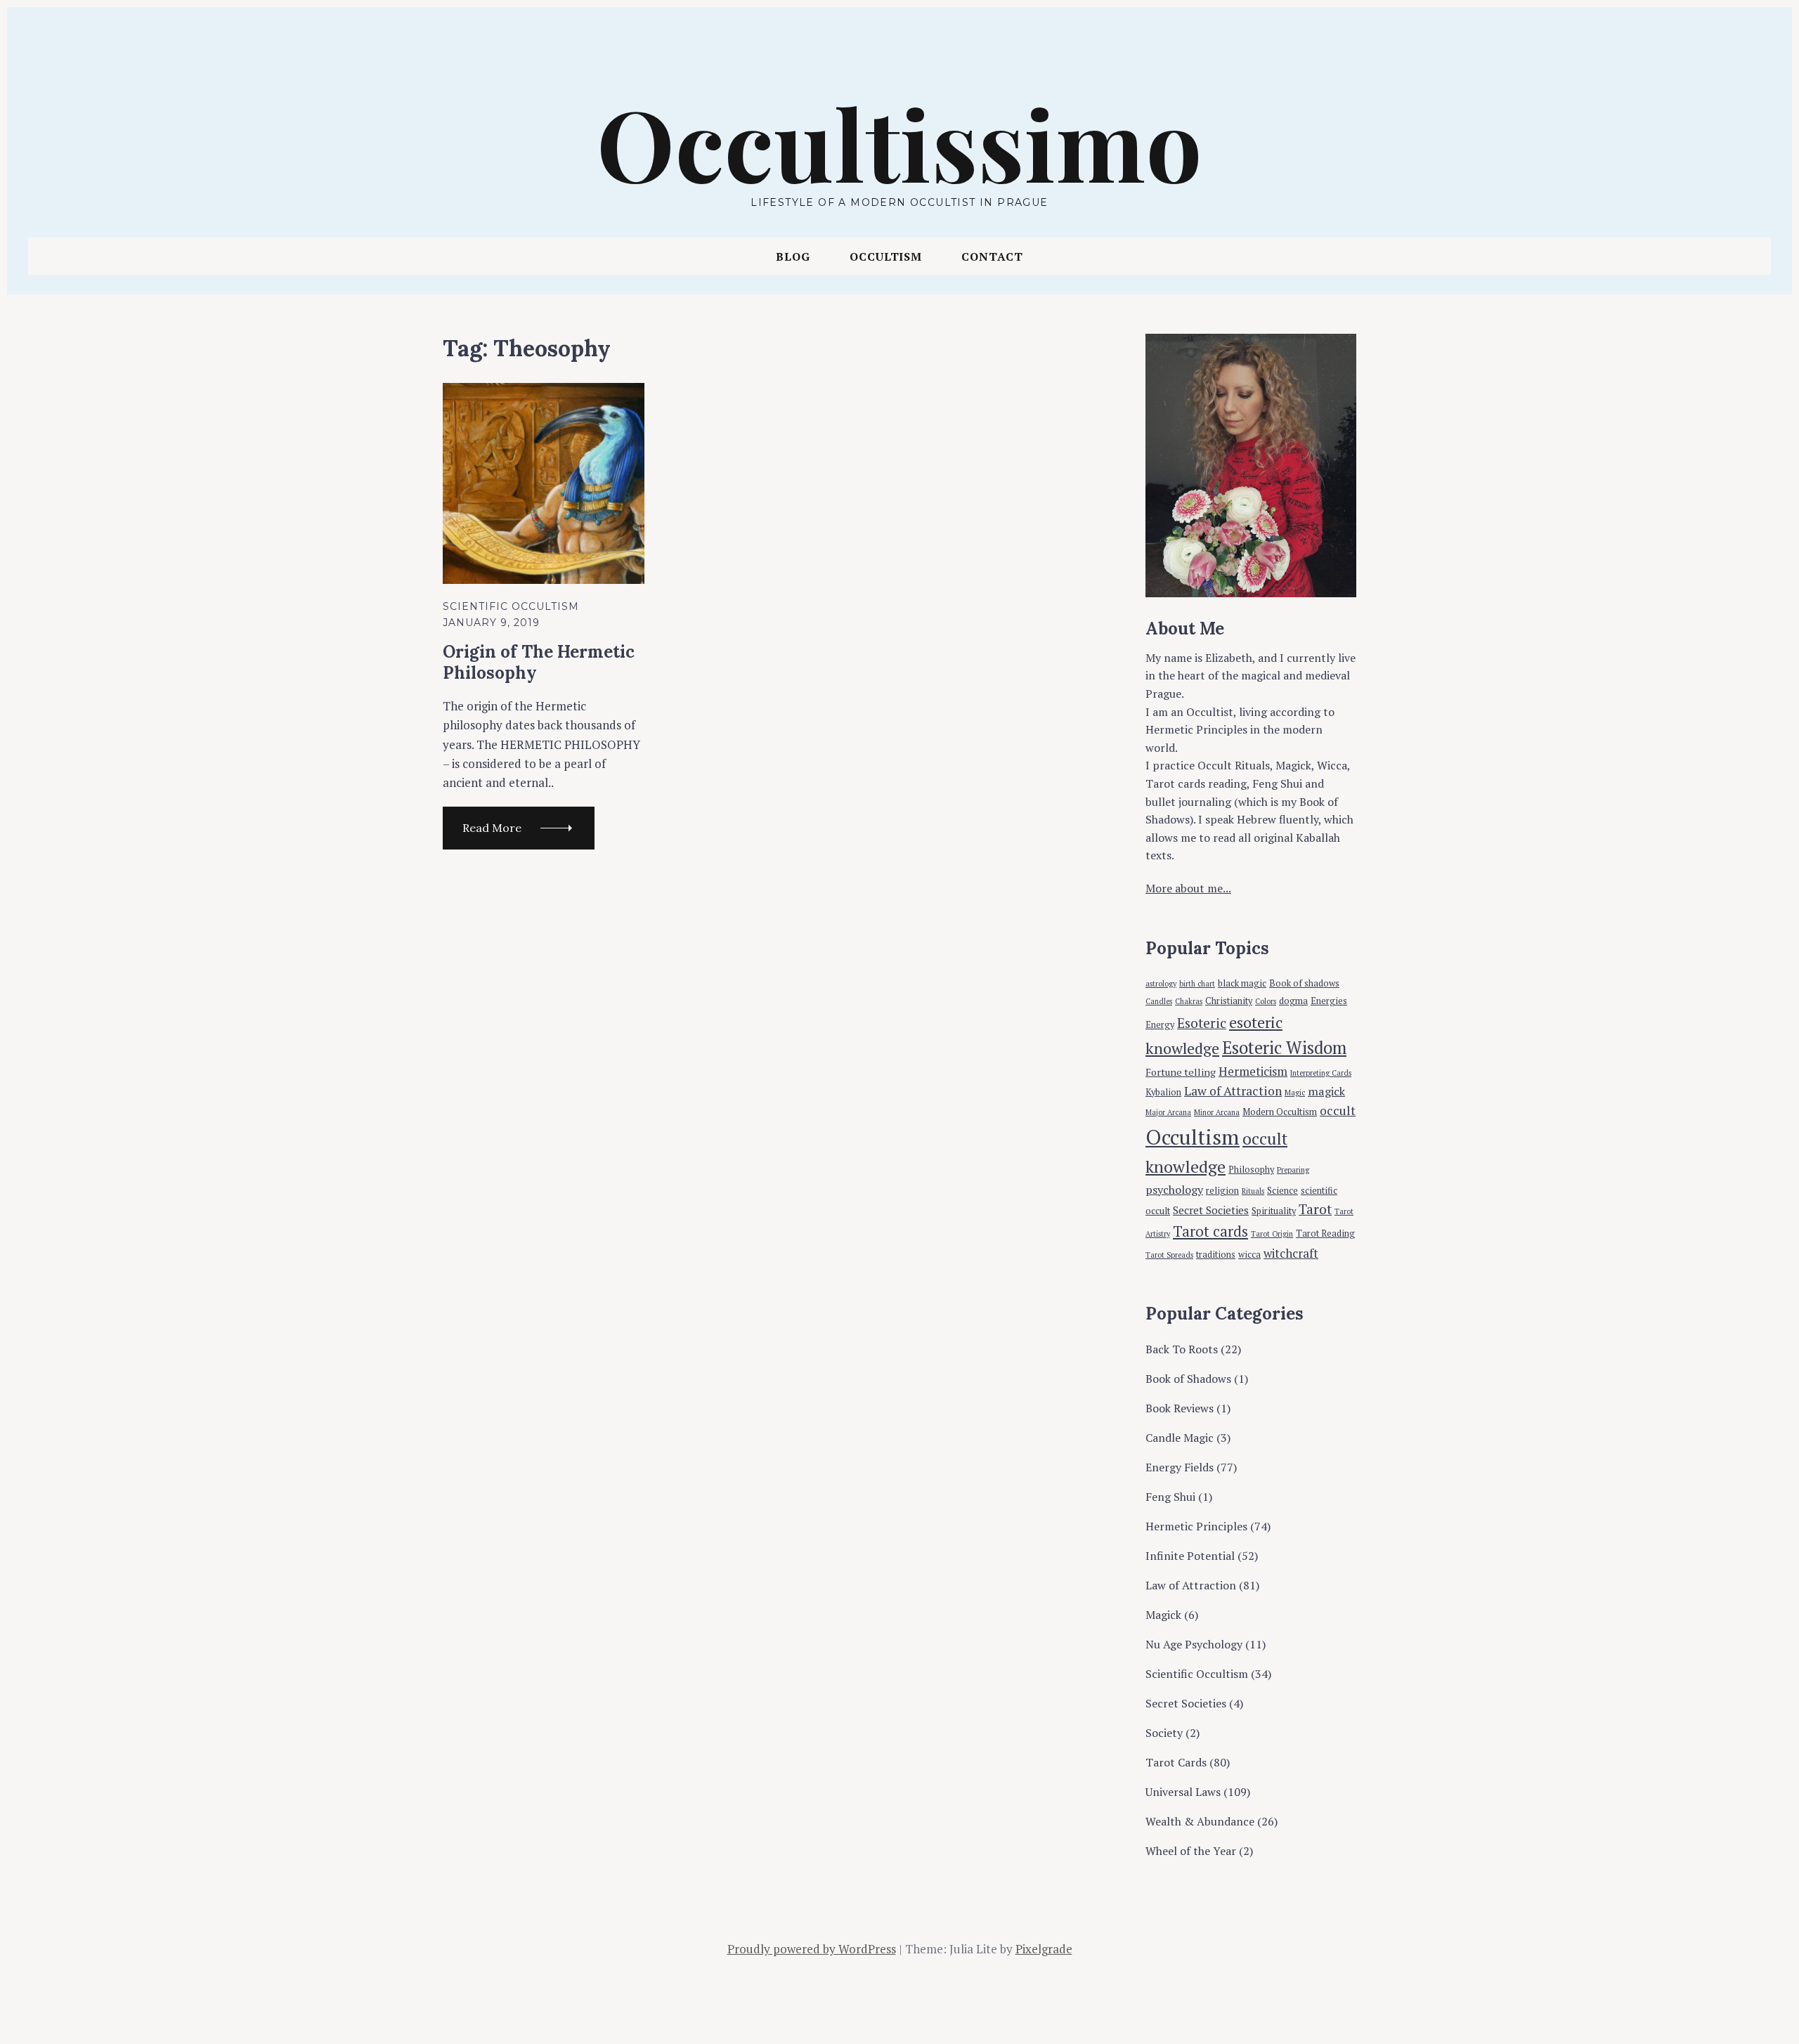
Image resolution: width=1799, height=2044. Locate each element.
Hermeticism (1253, 1071)
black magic (1242, 983)
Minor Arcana (1217, 1112)
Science (1282, 1191)
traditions (1216, 1255)
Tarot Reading (1325, 1233)
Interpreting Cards (1321, 1073)
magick (1326, 1091)
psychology (1174, 1190)
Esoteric (1202, 1023)
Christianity (1229, 1001)
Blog (793, 256)
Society (1164, 1733)
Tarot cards (1210, 1231)
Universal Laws (1183, 1792)
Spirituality (1274, 1211)
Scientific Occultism (511, 606)
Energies (1329, 1001)
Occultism (886, 256)
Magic (1295, 1093)
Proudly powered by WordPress (812, 1949)
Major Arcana (1168, 1112)
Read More (492, 828)
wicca (1249, 1255)
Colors (1266, 1001)
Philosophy (1251, 1170)
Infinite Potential (1190, 1556)
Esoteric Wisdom (1284, 1048)
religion (1222, 1191)
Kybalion (1163, 1092)
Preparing (1293, 1170)
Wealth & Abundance (1200, 1821)
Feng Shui (1170, 1497)
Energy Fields (1180, 1467)
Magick (1163, 1615)
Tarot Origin (1272, 1234)
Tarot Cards (1176, 1762)
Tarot (1315, 1209)
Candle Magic (1180, 1438)
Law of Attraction (1233, 1091)
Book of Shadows (1188, 1379)
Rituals (1253, 1191)
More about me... (1188, 888)
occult (1338, 1111)
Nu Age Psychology (1194, 1644)
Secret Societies (1211, 1210)
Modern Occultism (1280, 1112)
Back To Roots (1182, 1349)
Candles (1159, 1001)
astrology (1161, 984)
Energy (1160, 1025)
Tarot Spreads (1169, 1255)
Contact (992, 256)
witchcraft (1291, 1253)
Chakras (1189, 1001)
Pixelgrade (1044, 1949)
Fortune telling (1181, 1072)
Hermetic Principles (1196, 1526)
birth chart (1197, 984)
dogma (1293, 1001)
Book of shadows (1304, 983)
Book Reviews (1180, 1408)
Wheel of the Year (1191, 1851)
